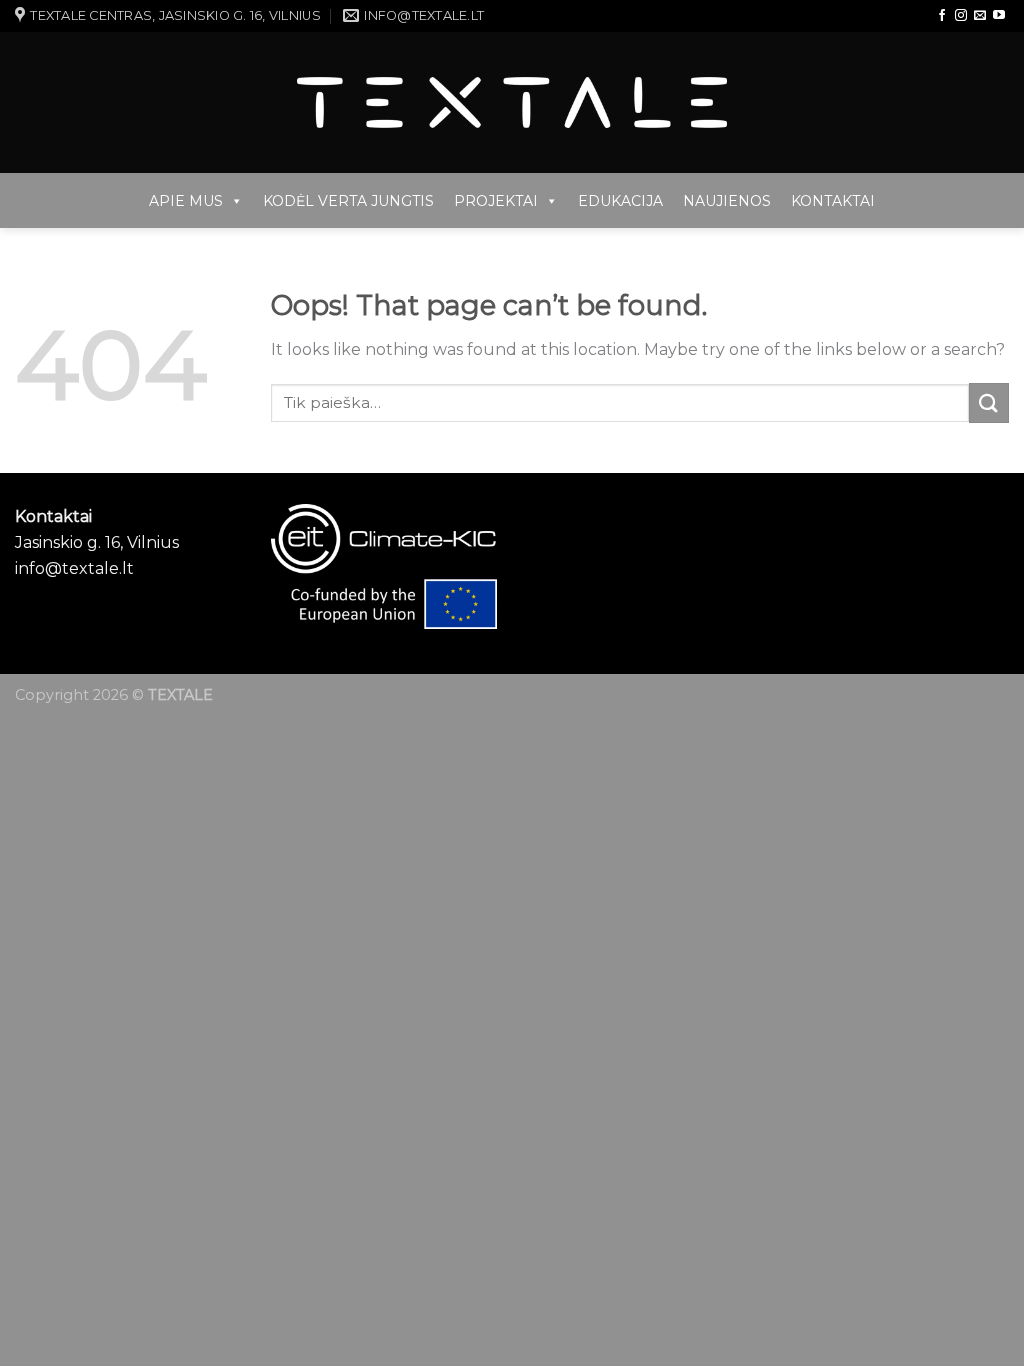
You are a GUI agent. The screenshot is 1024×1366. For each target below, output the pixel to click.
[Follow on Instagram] (961, 16)
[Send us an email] (980, 16)
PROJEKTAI (496, 201)
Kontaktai (833, 201)
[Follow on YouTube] (999, 16)
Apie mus (186, 201)
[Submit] (989, 402)
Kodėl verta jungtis (348, 201)
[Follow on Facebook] (942, 16)
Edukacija (620, 201)
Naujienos (727, 201)
